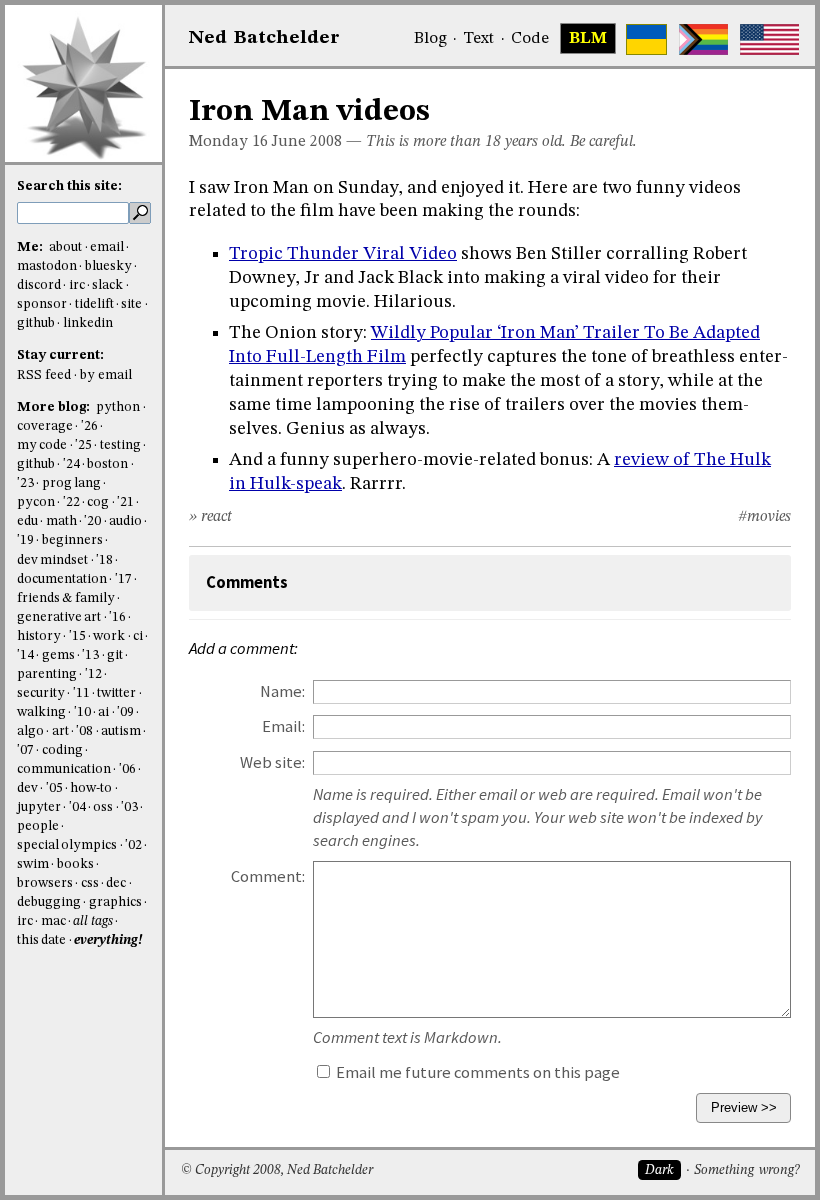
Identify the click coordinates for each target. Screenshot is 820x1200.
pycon (36, 502)
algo (30, 731)
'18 (104, 560)
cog (98, 502)
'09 (125, 712)
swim (33, 864)
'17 (123, 579)
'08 (84, 731)
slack (107, 285)
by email (106, 375)
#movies (764, 517)
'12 (93, 674)
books (75, 864)
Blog (430, 39)
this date (41, 940)
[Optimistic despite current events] (769, 39)
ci (138, 636)
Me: (31, 247)
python (118, 407)
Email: (283, 726)
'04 (77, 807)
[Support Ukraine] (646, 39)
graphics (115, 902)
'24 (71, 464)
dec (116, 883)
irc (77, 285)
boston (107, 464)
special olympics (67, 845)
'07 (25, 750)
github (36, 323)
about (65, 247)
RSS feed (44, 375)
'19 (25, 540)
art (60, 731)
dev (27, 788)
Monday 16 (228, 142)
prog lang (71, 483)
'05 (54, 788)
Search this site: (69, 186)
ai (103, 712)
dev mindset (52, 560)
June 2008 (307, 142)
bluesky (108, 266)
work (109, 636)
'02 (133, 845)
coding (62, 750)
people (38, 826)
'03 (129, 807)
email (107, 247)
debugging (49, 902)
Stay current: (60, 355)
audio (125, 521)
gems (58, 655)
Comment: (268, 876)
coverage (45, 426)
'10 (82, 712)
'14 (25, 655)
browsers (45, 883)
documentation (62, 579)
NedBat (264, 38)
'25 (83, 445)
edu (27, 521)
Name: (282, 691)
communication (64, 769)
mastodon (47, 266)
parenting (47, 674)
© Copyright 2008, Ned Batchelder (277, 1170)
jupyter (39, 807)
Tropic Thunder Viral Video (343, 254)
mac (53, 921)
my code (42, 445)
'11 (81, 693)
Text (478, 39)
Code (530, 39)
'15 (77, 636)
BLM (588, 39)
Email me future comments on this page (476, 1072)
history (39, 636)
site (131, 304)
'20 (92, 521)
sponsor (42, 304)
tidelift (94, 304)
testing (120, 445)
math (61, 521)
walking (41, 712)
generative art (59, 617)
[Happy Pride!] (703, 39)
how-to (91, 788)
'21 (125, 502)
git (115, 655)
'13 (90, 655)
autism (121, 731)
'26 (89, 426)
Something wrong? (746, 1170)
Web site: (272, 762)
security (41, 693)
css (90, 883)
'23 (25, 483)
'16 (117, 617)
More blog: (55, 407)
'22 (71, 502)
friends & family (66, 598)
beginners (72, 540)
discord (39, 285)
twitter (116, 693)
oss (103, 807)
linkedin (88, 323)
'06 (127, 769)
